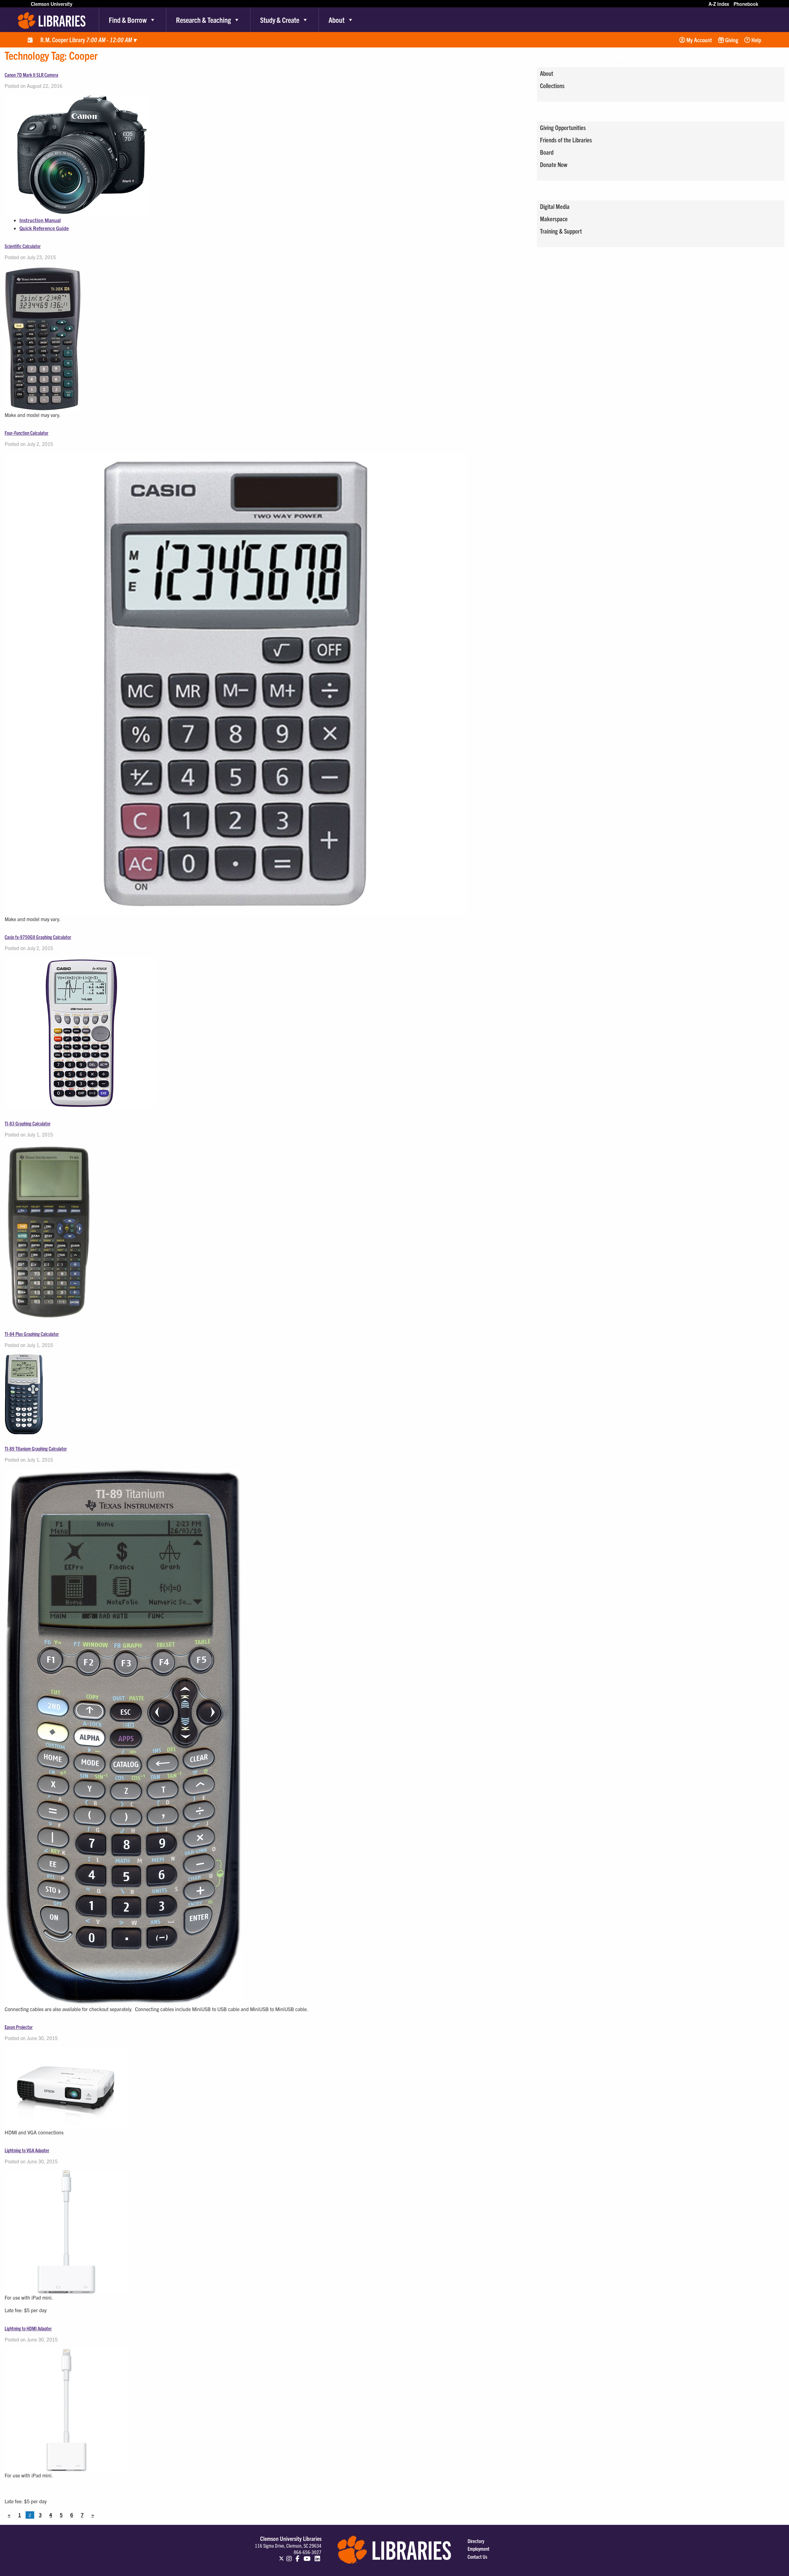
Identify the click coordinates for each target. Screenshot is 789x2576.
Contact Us (477, 2557)
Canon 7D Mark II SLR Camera (31, 75)
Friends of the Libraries (566, 140)
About (337, 20)
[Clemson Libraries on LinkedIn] (317, 2556)
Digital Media (555, 206)
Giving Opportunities (563, 127)
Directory (476, 2541)
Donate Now (554, 164)
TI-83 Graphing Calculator (28, 1123)
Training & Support (561, 231)
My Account (699, 40)
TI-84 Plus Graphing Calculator (32, 1334)
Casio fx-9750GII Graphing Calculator (38, 937)
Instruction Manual (40, 220)
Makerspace (554, 219)
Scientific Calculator (23, 246)
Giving (731, 40)
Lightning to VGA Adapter (27, 2150)
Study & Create (280, 20)
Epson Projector (19, 2027)
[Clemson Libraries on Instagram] (289, 2556)
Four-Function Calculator (27, 433)
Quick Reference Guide (44, 228)
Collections (552, 86)
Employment (478, 2549)
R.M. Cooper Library (88, 40)
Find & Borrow (128, 20)
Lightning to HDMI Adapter (28, 2328)
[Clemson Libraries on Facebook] (298, 2556)
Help (756, 40)
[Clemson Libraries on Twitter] (281, 2556)
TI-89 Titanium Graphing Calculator (36, 1448)
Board (547, 152)
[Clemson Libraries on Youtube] (307, 2556)
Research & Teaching (203, 20)
